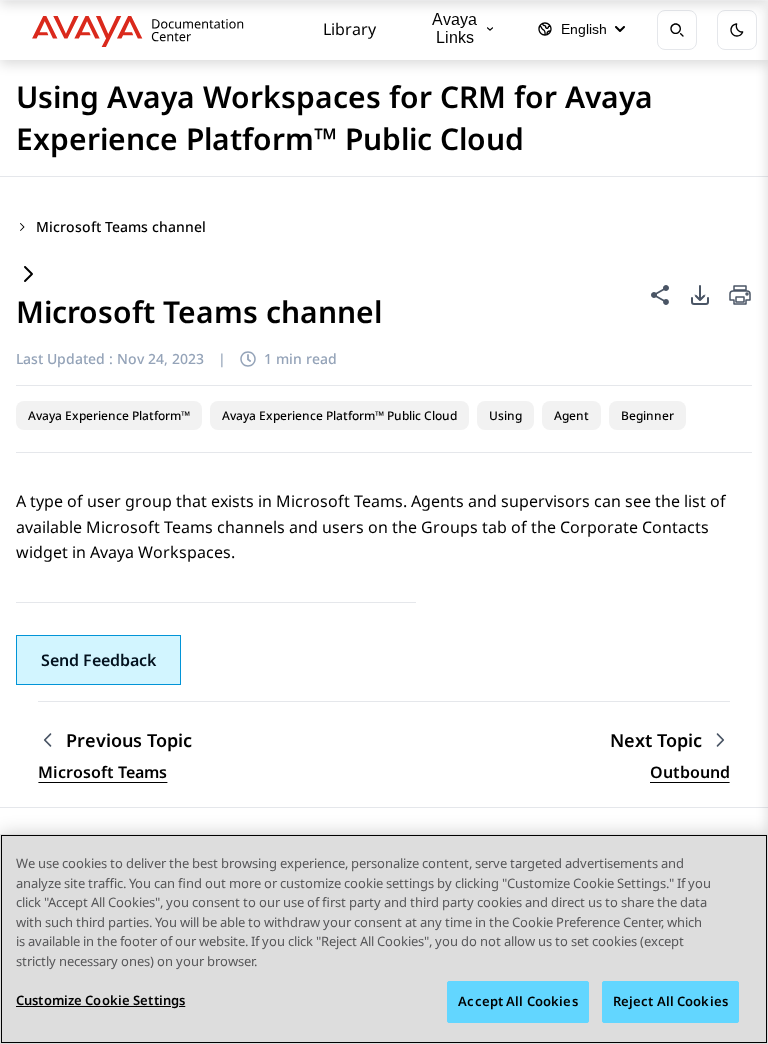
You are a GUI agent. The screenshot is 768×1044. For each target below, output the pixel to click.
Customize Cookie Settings (100, 1000)
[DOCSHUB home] (143, 30)
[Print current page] (740, 296)
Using (505, 415)
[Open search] (677, 30)
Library (349, 29)
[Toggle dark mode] (737, 30)
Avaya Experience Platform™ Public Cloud (339, 415)
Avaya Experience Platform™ (109, 415)
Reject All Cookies (670, 1001)
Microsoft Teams (102, 772)
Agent (571, 415)
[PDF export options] (700, 295)
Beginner (647, 415)
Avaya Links (454, 28)
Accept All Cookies (517, 1001)
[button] (98, 660)
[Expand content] (28, 275)
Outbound (690, 772)
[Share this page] (660, 295)
